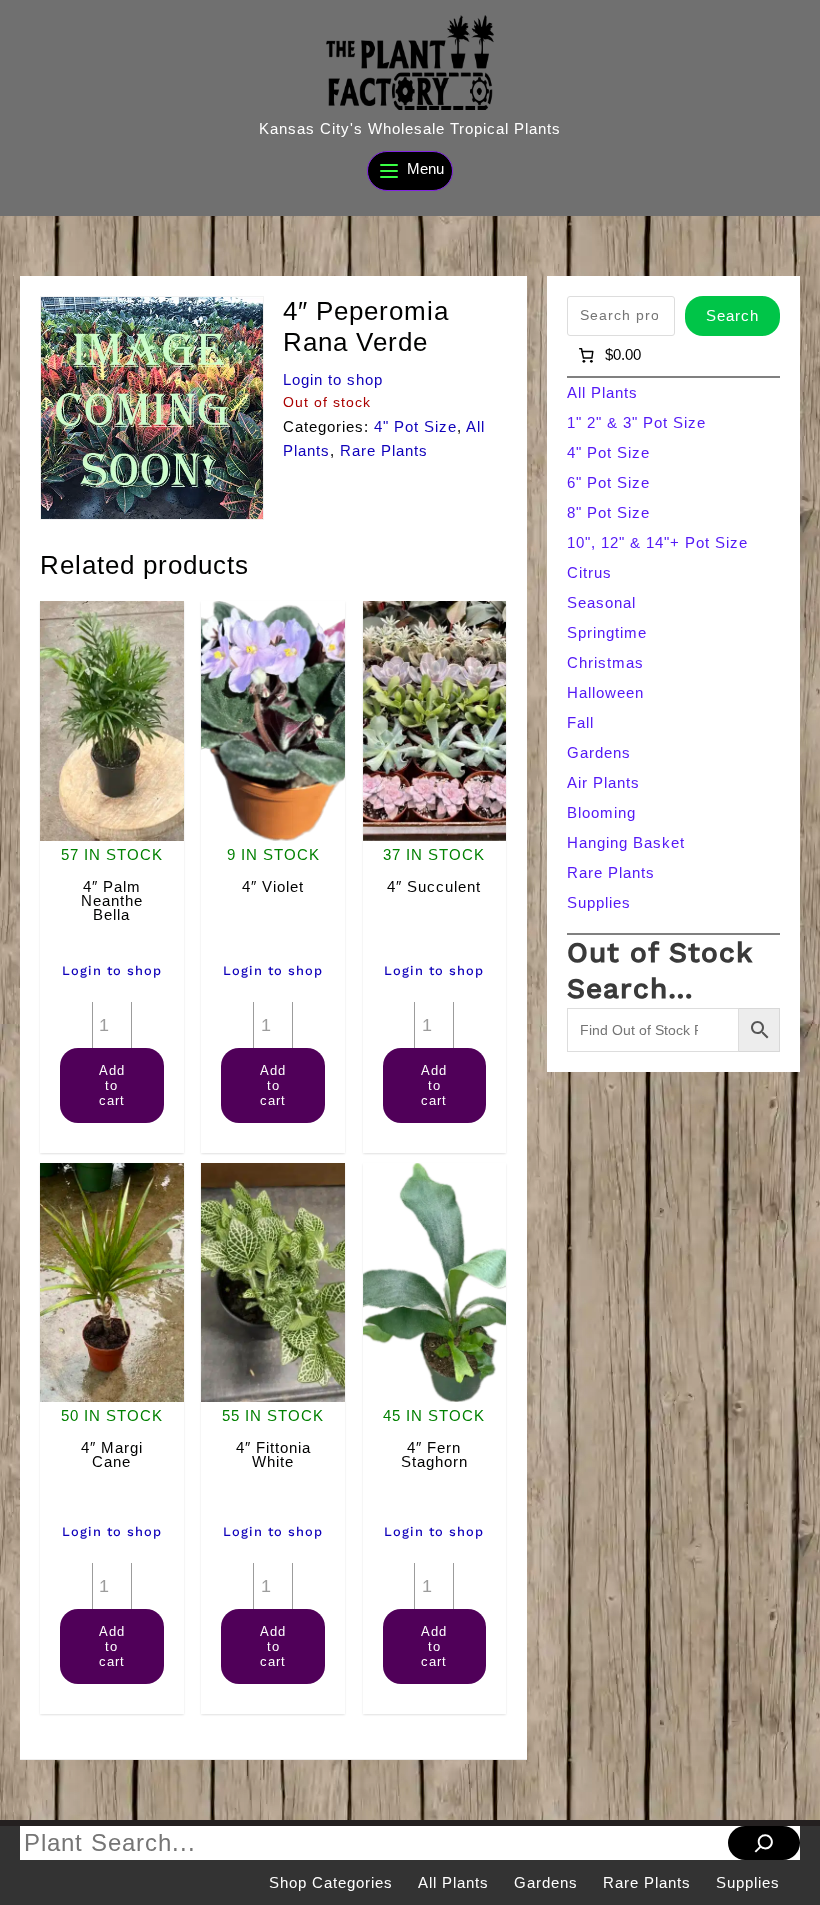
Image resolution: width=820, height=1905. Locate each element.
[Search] (764, 1843)
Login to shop (333, 379)
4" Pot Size (415, 426)
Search (732, 315)
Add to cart (112, 1085)
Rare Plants (384, 450)
